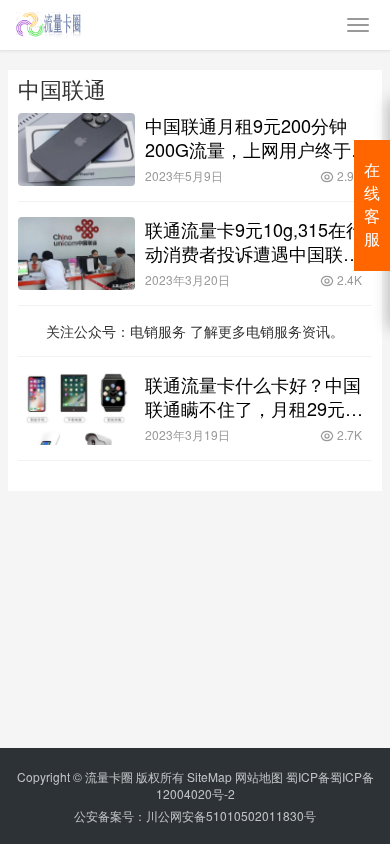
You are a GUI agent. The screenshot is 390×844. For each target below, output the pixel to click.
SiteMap (209, 776)
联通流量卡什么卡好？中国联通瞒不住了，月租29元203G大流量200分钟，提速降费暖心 (254, 396)
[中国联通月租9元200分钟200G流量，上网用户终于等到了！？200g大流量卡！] (76, 149)
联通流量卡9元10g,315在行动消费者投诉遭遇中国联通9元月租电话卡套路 (258, 241)
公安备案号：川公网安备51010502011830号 (195, 815)
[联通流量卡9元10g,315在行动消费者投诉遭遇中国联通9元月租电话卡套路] (76, 253)
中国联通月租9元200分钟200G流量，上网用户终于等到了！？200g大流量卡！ (257, 137)
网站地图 (259, 776)
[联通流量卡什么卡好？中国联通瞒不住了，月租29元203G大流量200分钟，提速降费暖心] (76, 408)
